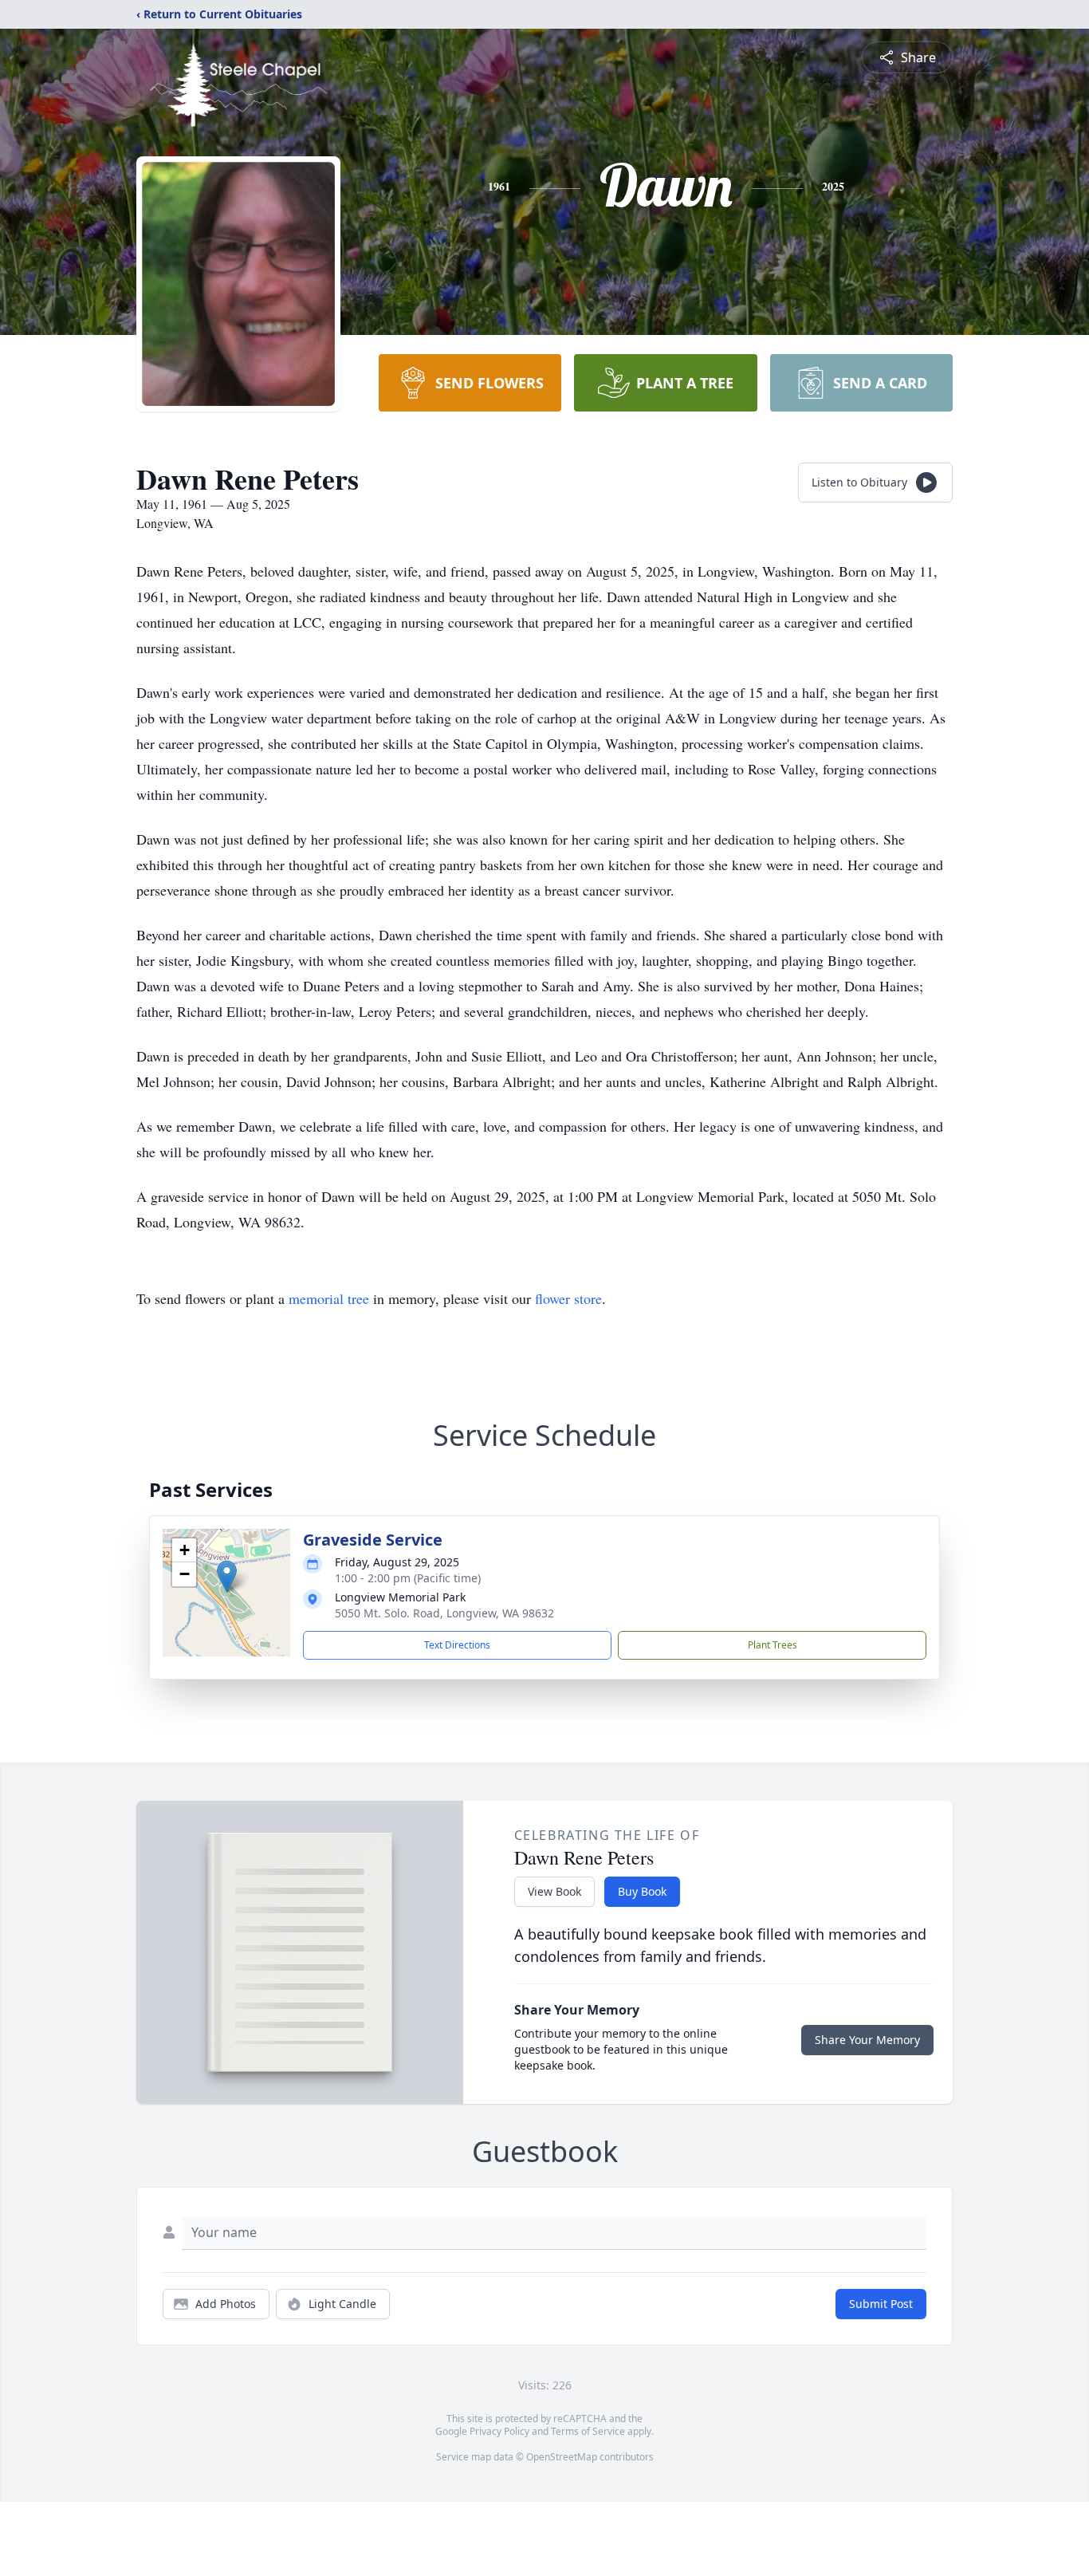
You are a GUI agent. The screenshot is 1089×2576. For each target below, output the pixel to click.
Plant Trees (773, 1645)
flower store (568, 1298)
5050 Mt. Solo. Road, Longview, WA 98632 (444, 1613)
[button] (227, 1576)
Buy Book (642, 1891)
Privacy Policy (499, 2431)
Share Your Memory (867, 2040)
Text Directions (457, 1645)
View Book (554, 1891)
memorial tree (329, 1298)
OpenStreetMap (562, 2457)
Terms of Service (588, 2431)
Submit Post (881, 2304)
